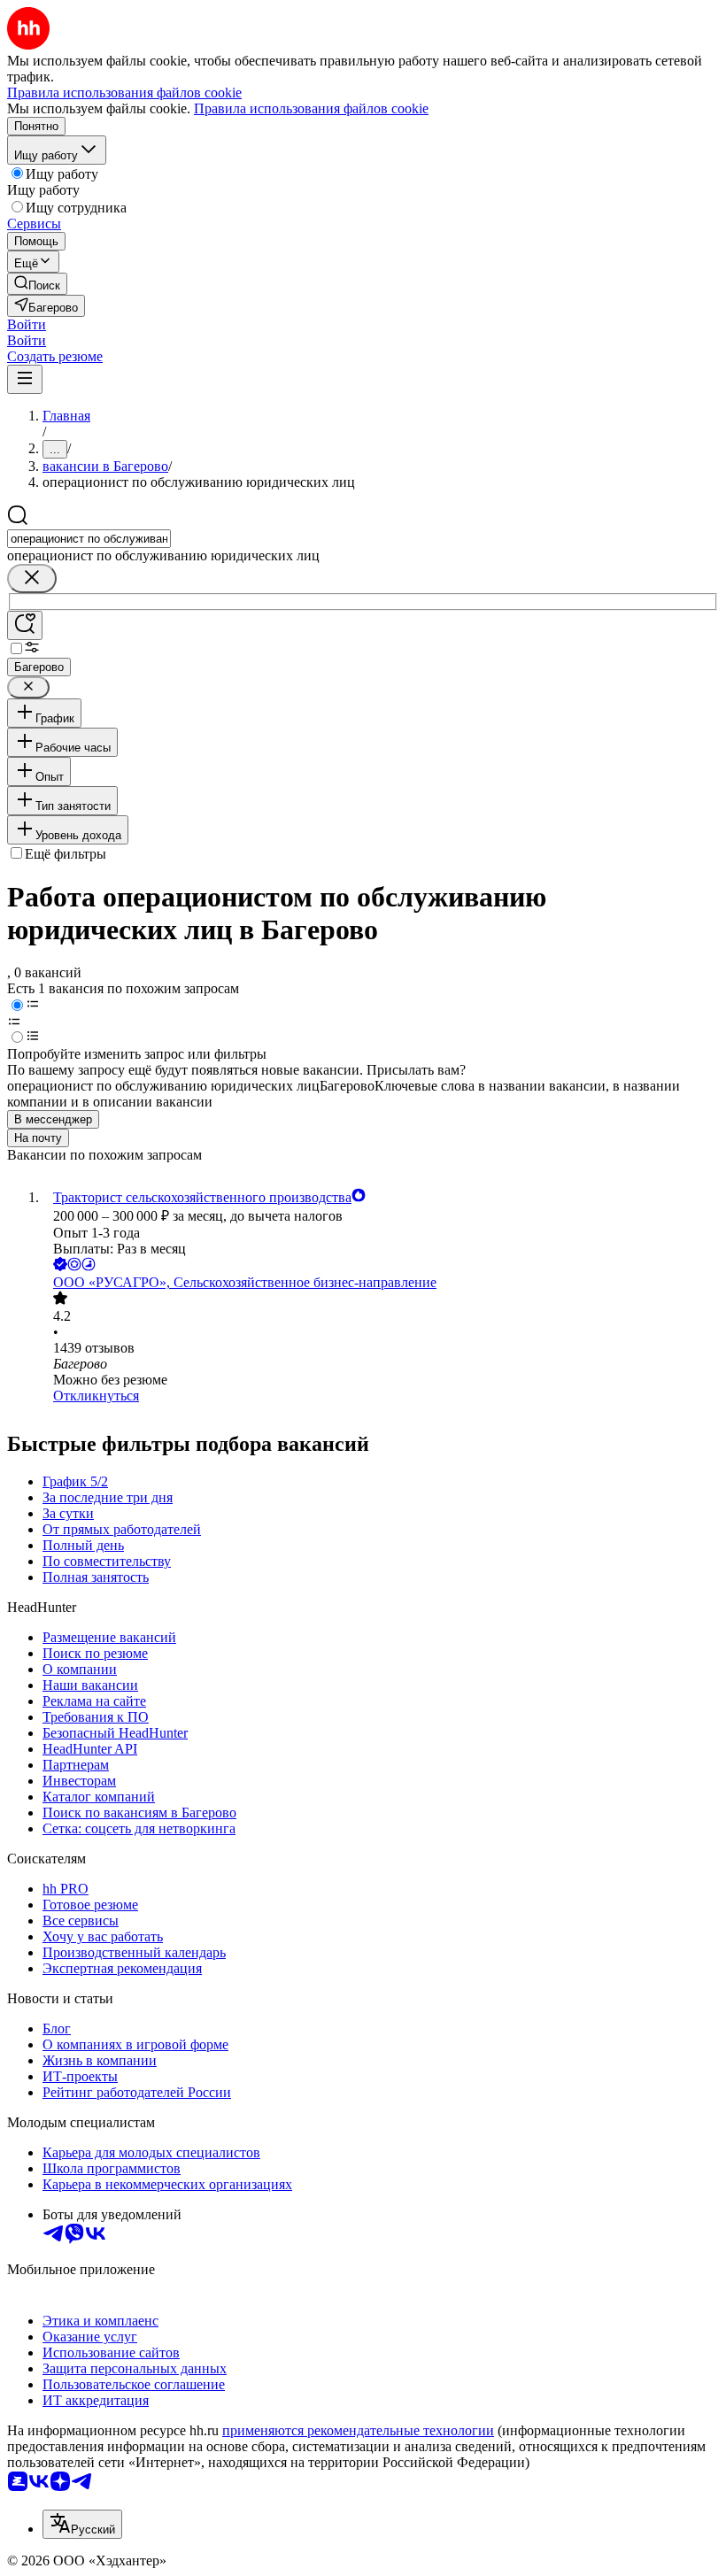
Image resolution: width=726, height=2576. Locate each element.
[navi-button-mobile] (25, 379)
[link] (37, 284)
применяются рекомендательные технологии (358, 2430)
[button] (27, 324)
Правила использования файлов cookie (311, 108)
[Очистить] (32, 578)
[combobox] (89, 539)
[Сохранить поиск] (25, 625)
